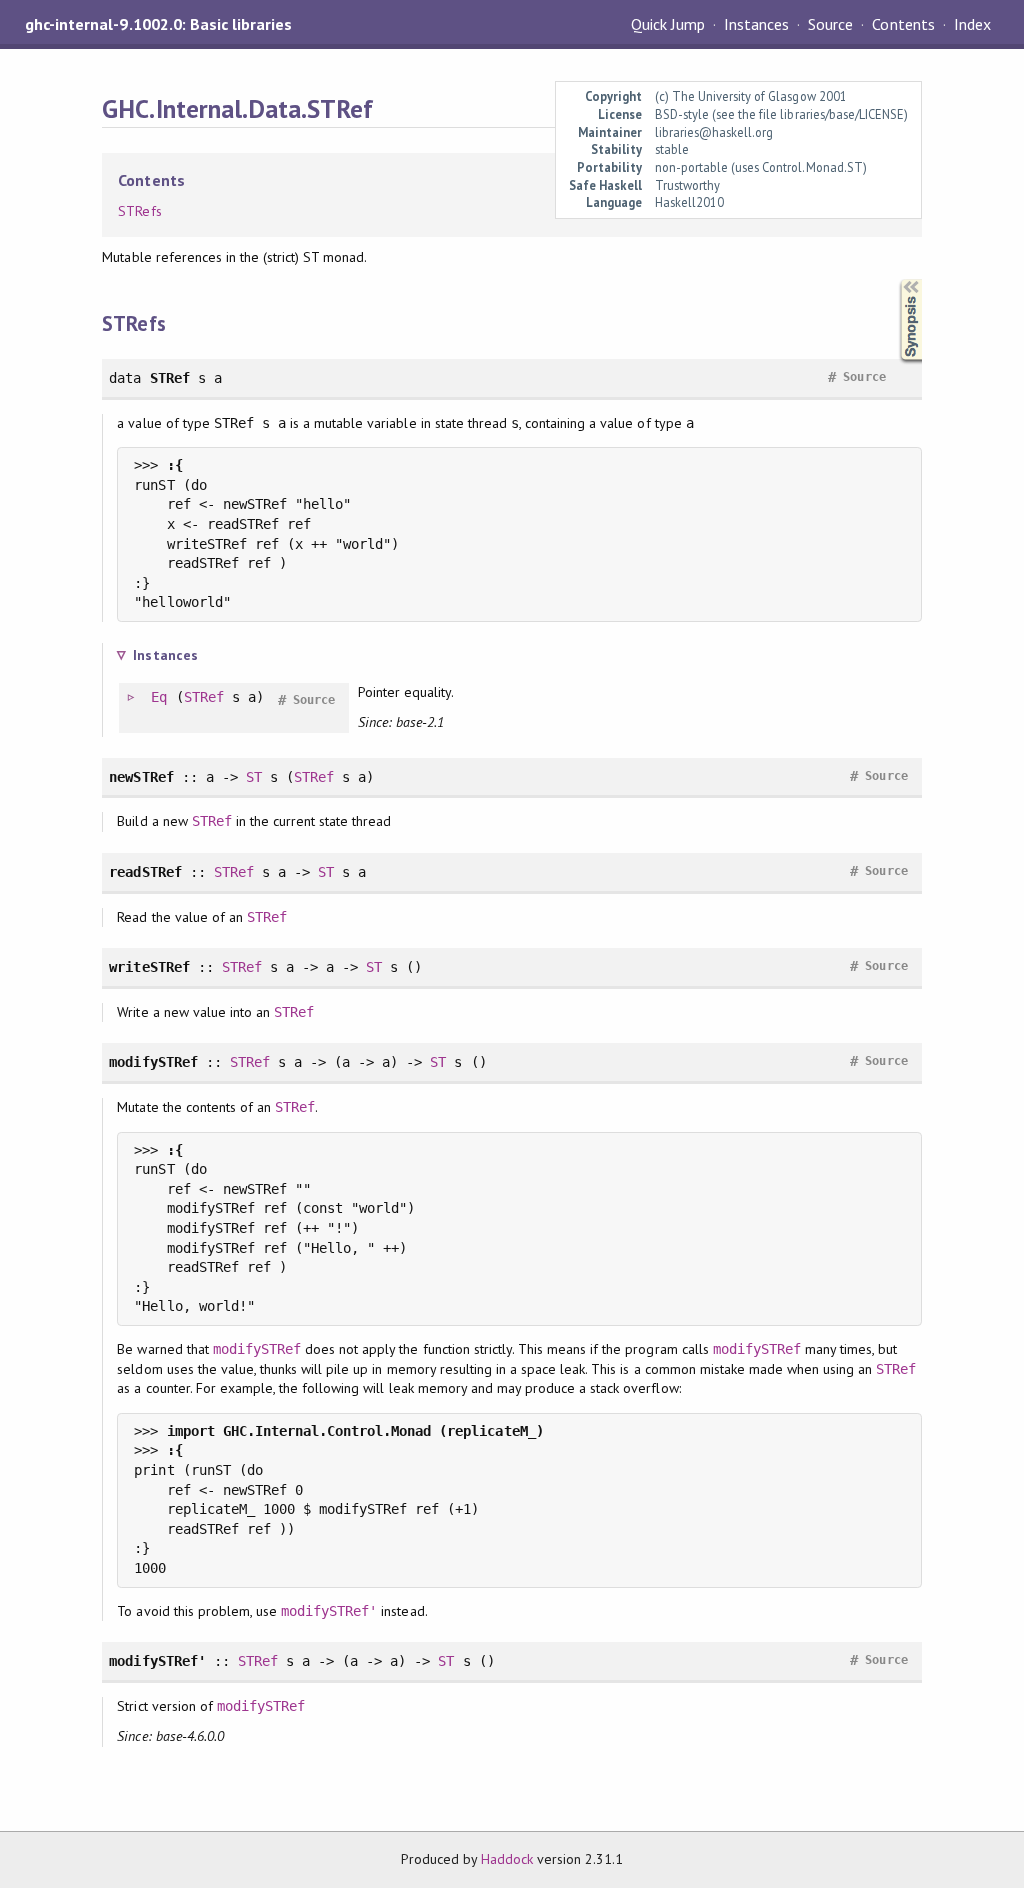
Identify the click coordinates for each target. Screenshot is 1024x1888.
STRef (204, 697)
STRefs (139, 211)
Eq (159, 697)
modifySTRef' (329, 1611)
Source (830, 24)
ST (254, 777)
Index (972, 24)
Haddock (507, 1859)
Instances (756, 24)
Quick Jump (668, 24)
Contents (903, 24)
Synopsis (895, 279)
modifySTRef (257, 1349)
